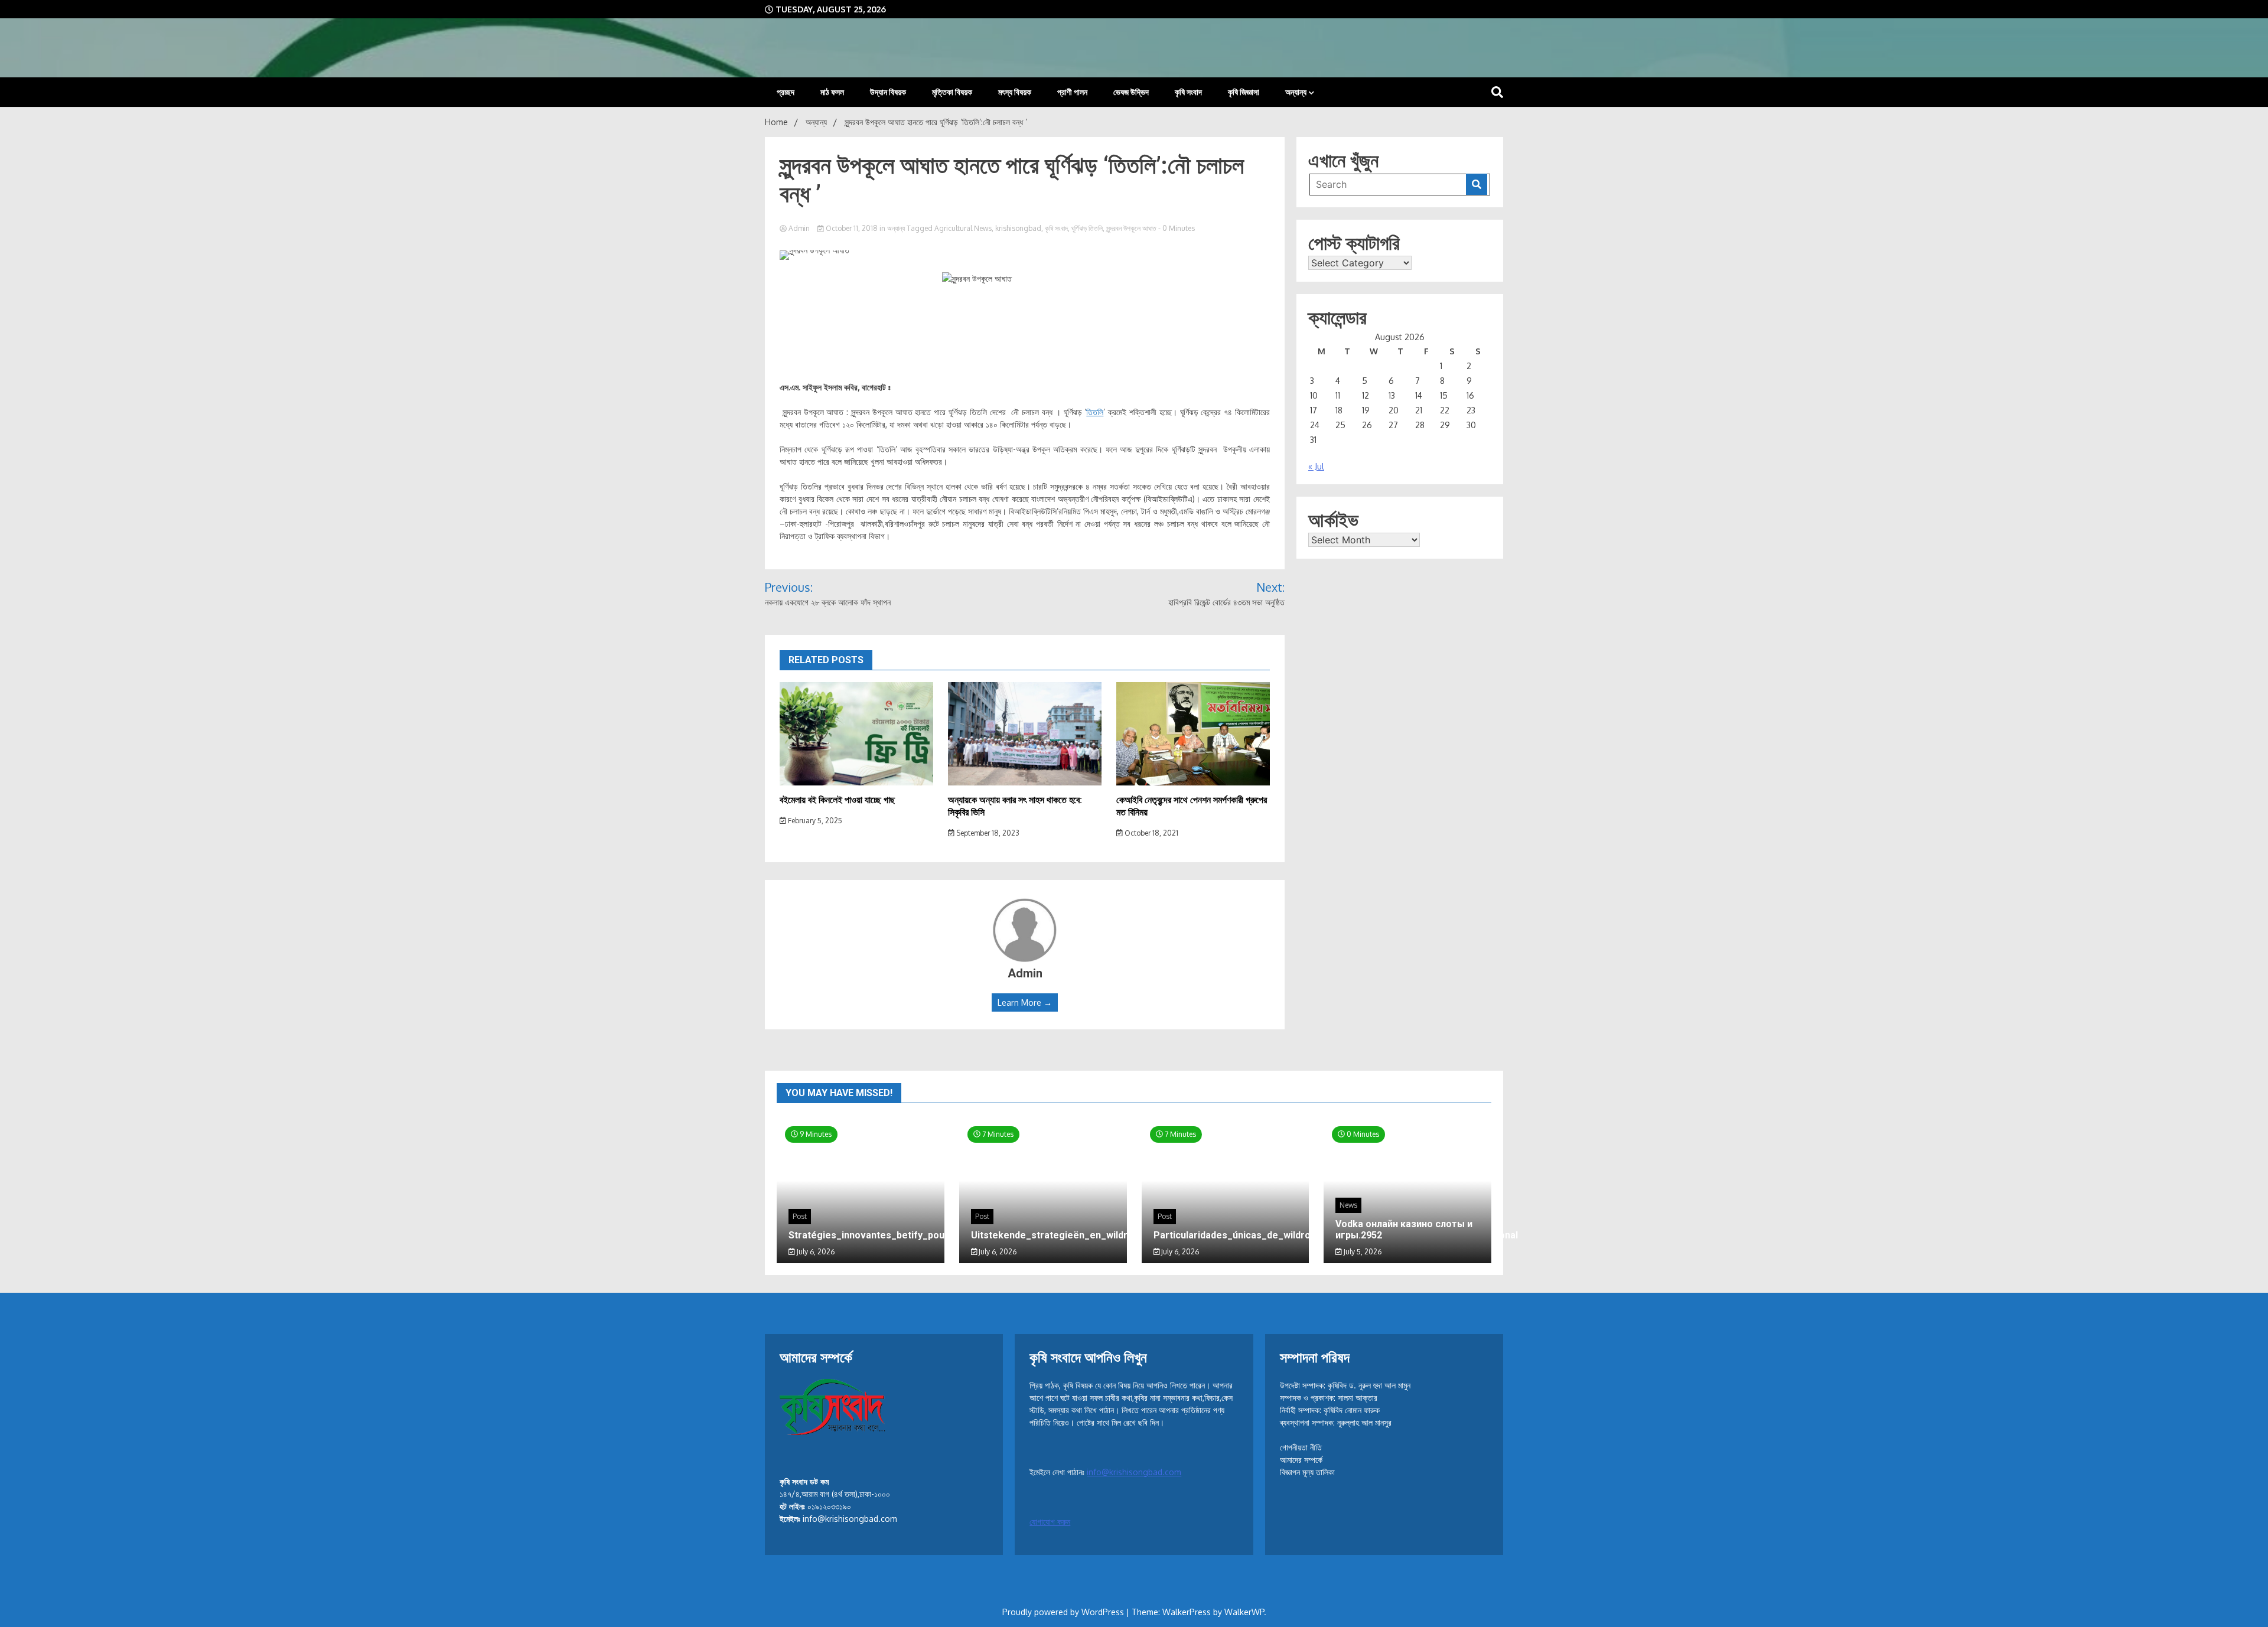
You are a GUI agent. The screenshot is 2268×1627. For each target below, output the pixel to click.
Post (800, 1216)
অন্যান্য (1296, 92)
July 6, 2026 (815, 1252)
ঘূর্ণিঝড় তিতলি (1087, 228)
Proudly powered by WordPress (1064, 1612)
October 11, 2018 (852, 228)
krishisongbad (1018, 228)
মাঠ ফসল (832, 92)
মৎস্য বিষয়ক (1015, 92)
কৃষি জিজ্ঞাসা (1244, 92)
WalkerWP (1244, 1612)
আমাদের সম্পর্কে (1301, 1460)
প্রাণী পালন (1072, 92)
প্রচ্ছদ (786, 92)
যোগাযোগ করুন (1050, 1522)
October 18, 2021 (1151, 833)
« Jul (1316, 466)
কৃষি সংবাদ (1188, 92)
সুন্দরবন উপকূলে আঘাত (1131, 228)
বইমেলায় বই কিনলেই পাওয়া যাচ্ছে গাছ (837, 800)
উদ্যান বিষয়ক (888, 92)
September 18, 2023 (987, 833)
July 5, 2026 (1362, 1252)
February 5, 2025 (814, 821)
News (1348, 1205)
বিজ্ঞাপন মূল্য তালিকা (1307, 1472)
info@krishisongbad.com (1134, 1472)
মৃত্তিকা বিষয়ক (952, 92)
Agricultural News (963, 228)
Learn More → (1025, 1002)
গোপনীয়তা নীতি (1301, 1447)
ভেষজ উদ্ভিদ (1131, 92)
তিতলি (1095, 412)
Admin (799, 228)
